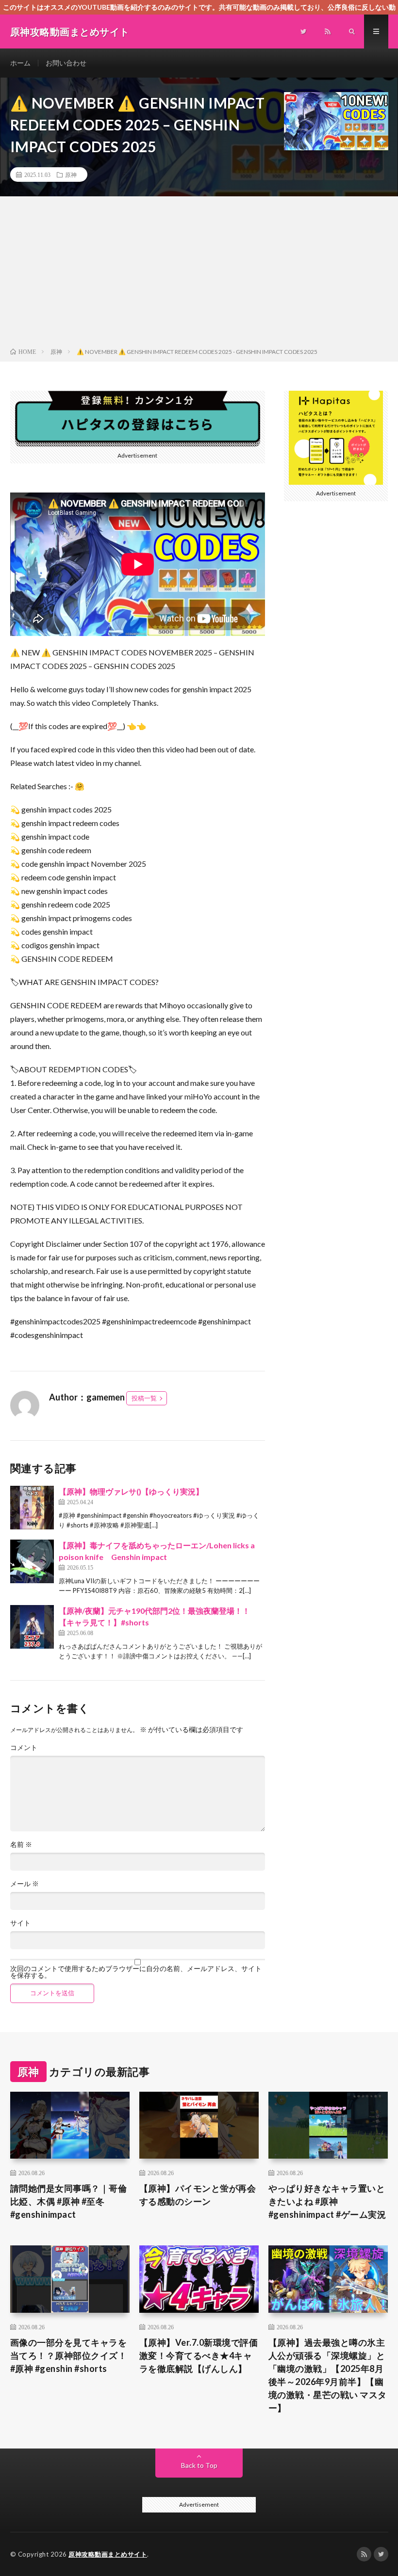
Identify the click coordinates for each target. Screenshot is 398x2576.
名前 (21, 1845)
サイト (20, 1923)
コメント (24, 1748)
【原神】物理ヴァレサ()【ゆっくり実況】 (131, 1491)
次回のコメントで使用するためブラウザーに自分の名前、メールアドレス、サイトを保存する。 (136, 1972)
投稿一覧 (144, 1398)
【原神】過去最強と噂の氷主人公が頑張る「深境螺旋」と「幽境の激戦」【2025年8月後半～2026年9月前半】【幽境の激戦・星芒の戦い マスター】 (328, 2375)
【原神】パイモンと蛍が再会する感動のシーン (198, 2195)
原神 (71, 175)
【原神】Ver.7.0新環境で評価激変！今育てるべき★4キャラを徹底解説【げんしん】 (199, 2355)
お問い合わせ (66, 63)
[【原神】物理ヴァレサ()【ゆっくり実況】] (32, 1508)
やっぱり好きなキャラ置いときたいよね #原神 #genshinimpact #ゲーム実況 (327, 2201)
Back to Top (199, 2465)
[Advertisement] (199, 274)
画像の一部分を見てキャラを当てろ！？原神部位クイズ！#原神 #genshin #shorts (69, 2355)
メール (25, 1884)
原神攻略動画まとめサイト (108, 2554)
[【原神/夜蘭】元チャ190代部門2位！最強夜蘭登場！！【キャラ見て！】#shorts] (32, 1627)
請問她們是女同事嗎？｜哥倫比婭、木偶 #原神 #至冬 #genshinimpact (69, 2201)
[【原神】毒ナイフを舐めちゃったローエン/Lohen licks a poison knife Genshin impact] (32, 1561)
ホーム (20, 63)
